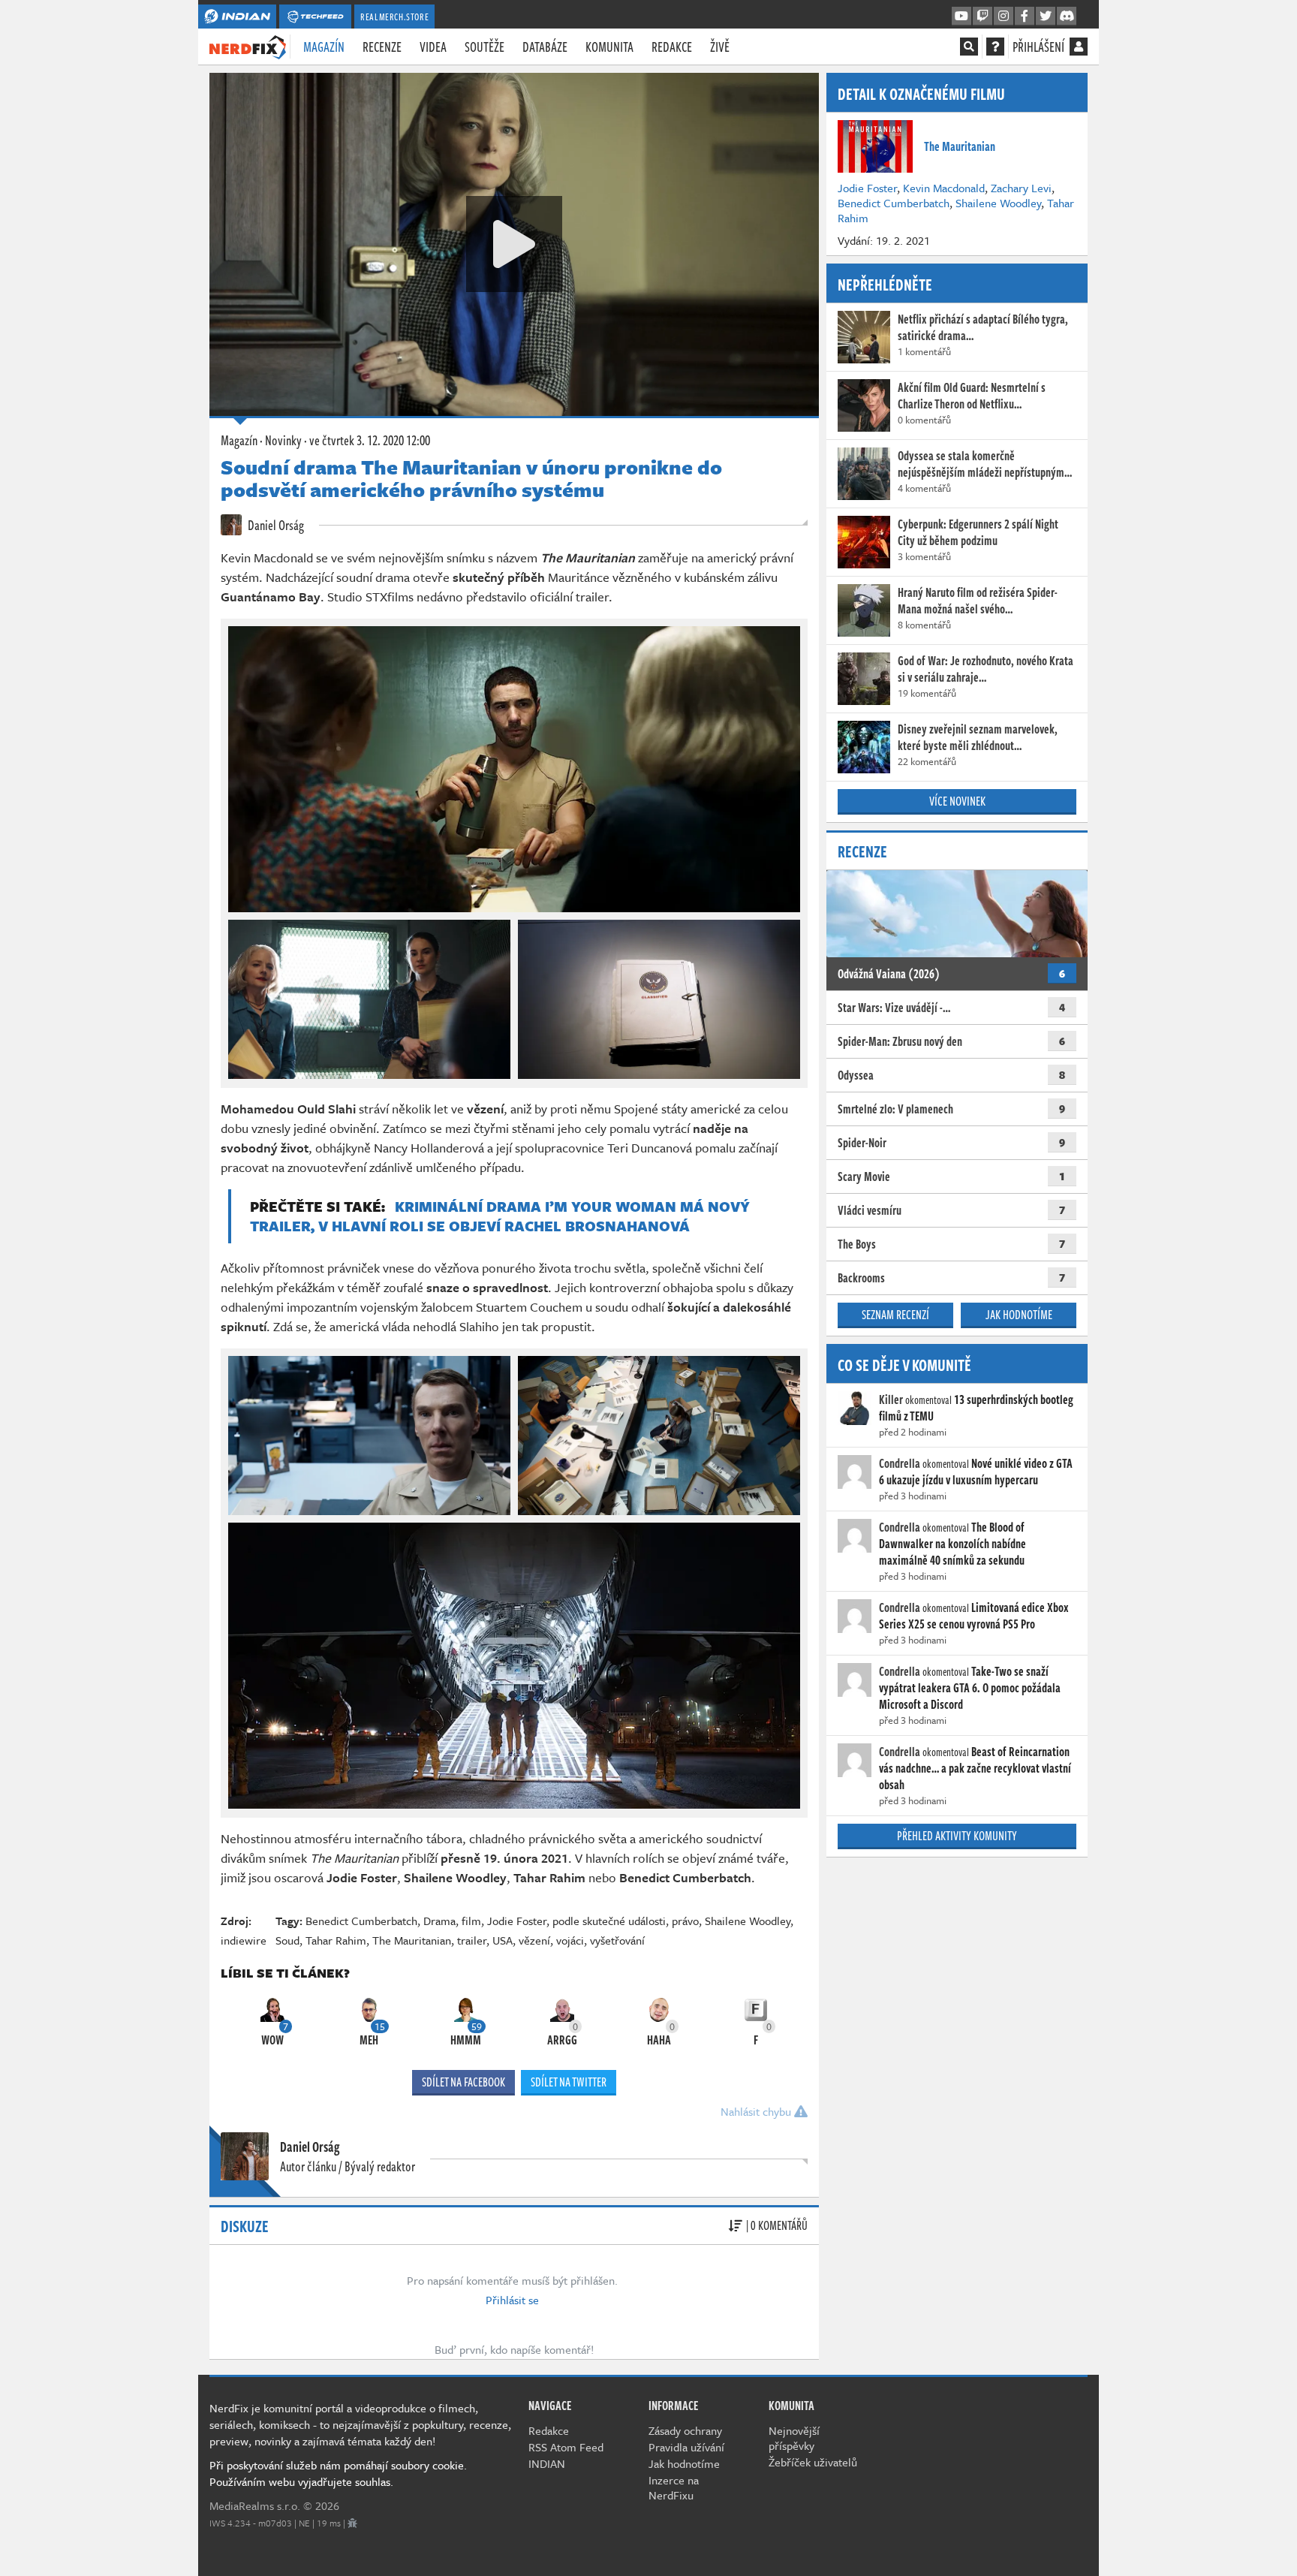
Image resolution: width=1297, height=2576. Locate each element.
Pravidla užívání (686, 2447)
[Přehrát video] (514, 244)
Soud (287, 1940)
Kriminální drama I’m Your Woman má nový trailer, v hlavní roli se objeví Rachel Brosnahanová (500, 1216)
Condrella (900, 1463)
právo (685, 1921)
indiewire (244, 1940)
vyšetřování (617, 1940)
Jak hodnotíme (1019, 1315)
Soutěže (484, 47)
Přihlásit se (512, 2300)
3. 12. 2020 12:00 (370, 440)
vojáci (570, 1940)
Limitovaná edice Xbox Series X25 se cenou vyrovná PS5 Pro (974, 1616)
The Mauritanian (412, 1940)
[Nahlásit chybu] (352, 2523)
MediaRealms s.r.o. (255, 2505)
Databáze (545, 47)
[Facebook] (1025, 17)
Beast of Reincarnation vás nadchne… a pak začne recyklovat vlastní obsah (975, 1768)
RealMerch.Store (394, 17)
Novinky (283, 440)
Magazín (324, 47)
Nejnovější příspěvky (794, 2438)
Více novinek (957, 801)
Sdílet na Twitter (569, 2082)
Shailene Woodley (748, 1921)
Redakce (672, 47)
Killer (891, 1399)
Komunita (609, 47)
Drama (439, 1921)
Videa (433, 47)
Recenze (382, 47)
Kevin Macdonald (944, 188)
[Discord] (1067, 17)
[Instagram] (1004, 17)
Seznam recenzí (895, 1315)
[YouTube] (961, 17)
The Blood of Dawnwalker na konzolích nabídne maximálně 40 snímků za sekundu (952, 1544)
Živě (720, 47)
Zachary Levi (1021, 188)
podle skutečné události (609, 1921)
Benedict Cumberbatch (361, 1921)
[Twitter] (1046, 17)
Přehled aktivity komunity (957, 1836)
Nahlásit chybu (757, 2111)
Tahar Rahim (336, 1940)
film (471, 1921)
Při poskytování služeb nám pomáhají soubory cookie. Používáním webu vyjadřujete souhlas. (338, 2473)
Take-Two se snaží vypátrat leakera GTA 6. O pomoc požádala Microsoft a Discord (970, 1688)
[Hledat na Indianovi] (969, 47)
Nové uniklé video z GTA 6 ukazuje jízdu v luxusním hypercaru (976, 1472)
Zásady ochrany (685, 2430)
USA (503, 1940)
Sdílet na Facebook (463, 2082)
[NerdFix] (248, 46)
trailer (472, 1940)
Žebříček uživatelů (813, 2462)
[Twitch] (983, 17)
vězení (534, 1940)
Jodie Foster (517, 1921)
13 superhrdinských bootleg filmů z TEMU (976, 1408)
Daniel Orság (275, 525)
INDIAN (547, 2463)
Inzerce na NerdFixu (674, 2487)
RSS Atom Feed (566, 2447)
